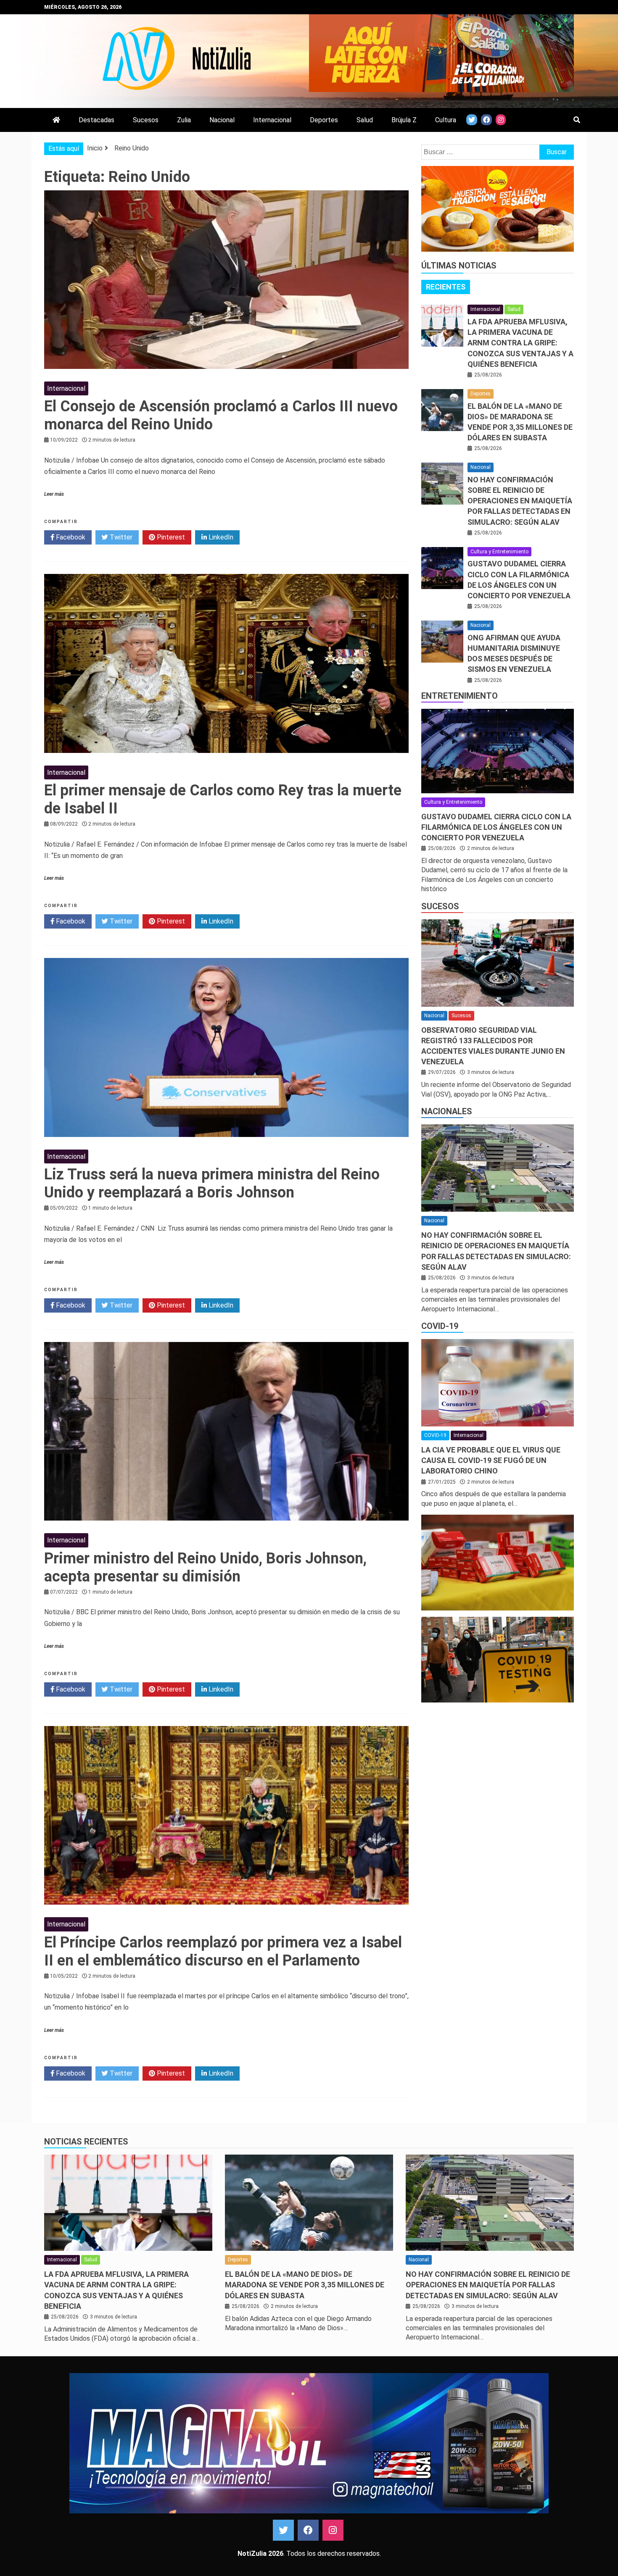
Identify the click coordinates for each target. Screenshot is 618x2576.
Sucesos (146, 120)
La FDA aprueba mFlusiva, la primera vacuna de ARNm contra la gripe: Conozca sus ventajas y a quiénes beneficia (520, 343)
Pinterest (170, 537)
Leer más (54, 494)
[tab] (446, 287)
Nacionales (447, 1111)
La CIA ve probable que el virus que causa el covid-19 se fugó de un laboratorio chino (491, 1460)
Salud (365, 120)
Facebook (70, 537)
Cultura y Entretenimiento (499, 552)
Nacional (222, 120)
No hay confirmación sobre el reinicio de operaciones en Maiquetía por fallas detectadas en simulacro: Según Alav (520, 501)
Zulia (184, 120)
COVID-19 (440, 1326)
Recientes (446, 287)
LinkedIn (220, 537)
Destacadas (96, 120)
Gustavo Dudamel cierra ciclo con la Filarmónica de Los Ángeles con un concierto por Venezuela (496, 827)
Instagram (333, 2530)
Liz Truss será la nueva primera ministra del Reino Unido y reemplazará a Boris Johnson (212, 1183)
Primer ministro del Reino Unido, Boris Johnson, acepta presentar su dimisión (205, 1567)
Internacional (272, 120)
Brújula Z (404, 120)
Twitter (120, 537)
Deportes (324, 120)
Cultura (446, 120)
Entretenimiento (460, 696)
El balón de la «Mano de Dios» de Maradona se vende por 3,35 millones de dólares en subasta (305, 2285)
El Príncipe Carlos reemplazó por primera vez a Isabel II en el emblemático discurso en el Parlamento (223, 1951)
